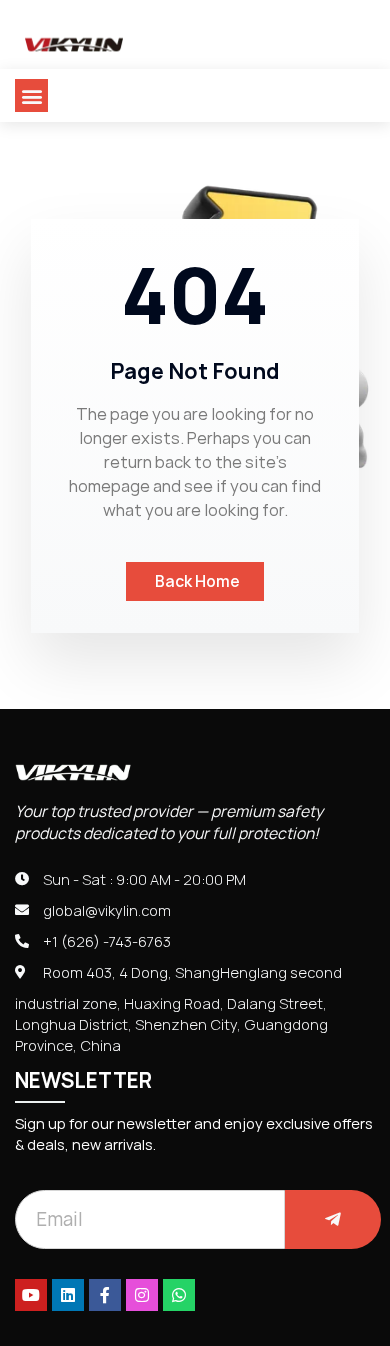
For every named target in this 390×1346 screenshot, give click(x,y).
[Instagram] (142, 1295)
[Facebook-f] (105, 1295)
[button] (31, 95)
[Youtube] (31, 1295)
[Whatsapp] (179, 1295)
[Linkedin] (68, 1295)
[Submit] (333, 1219)
